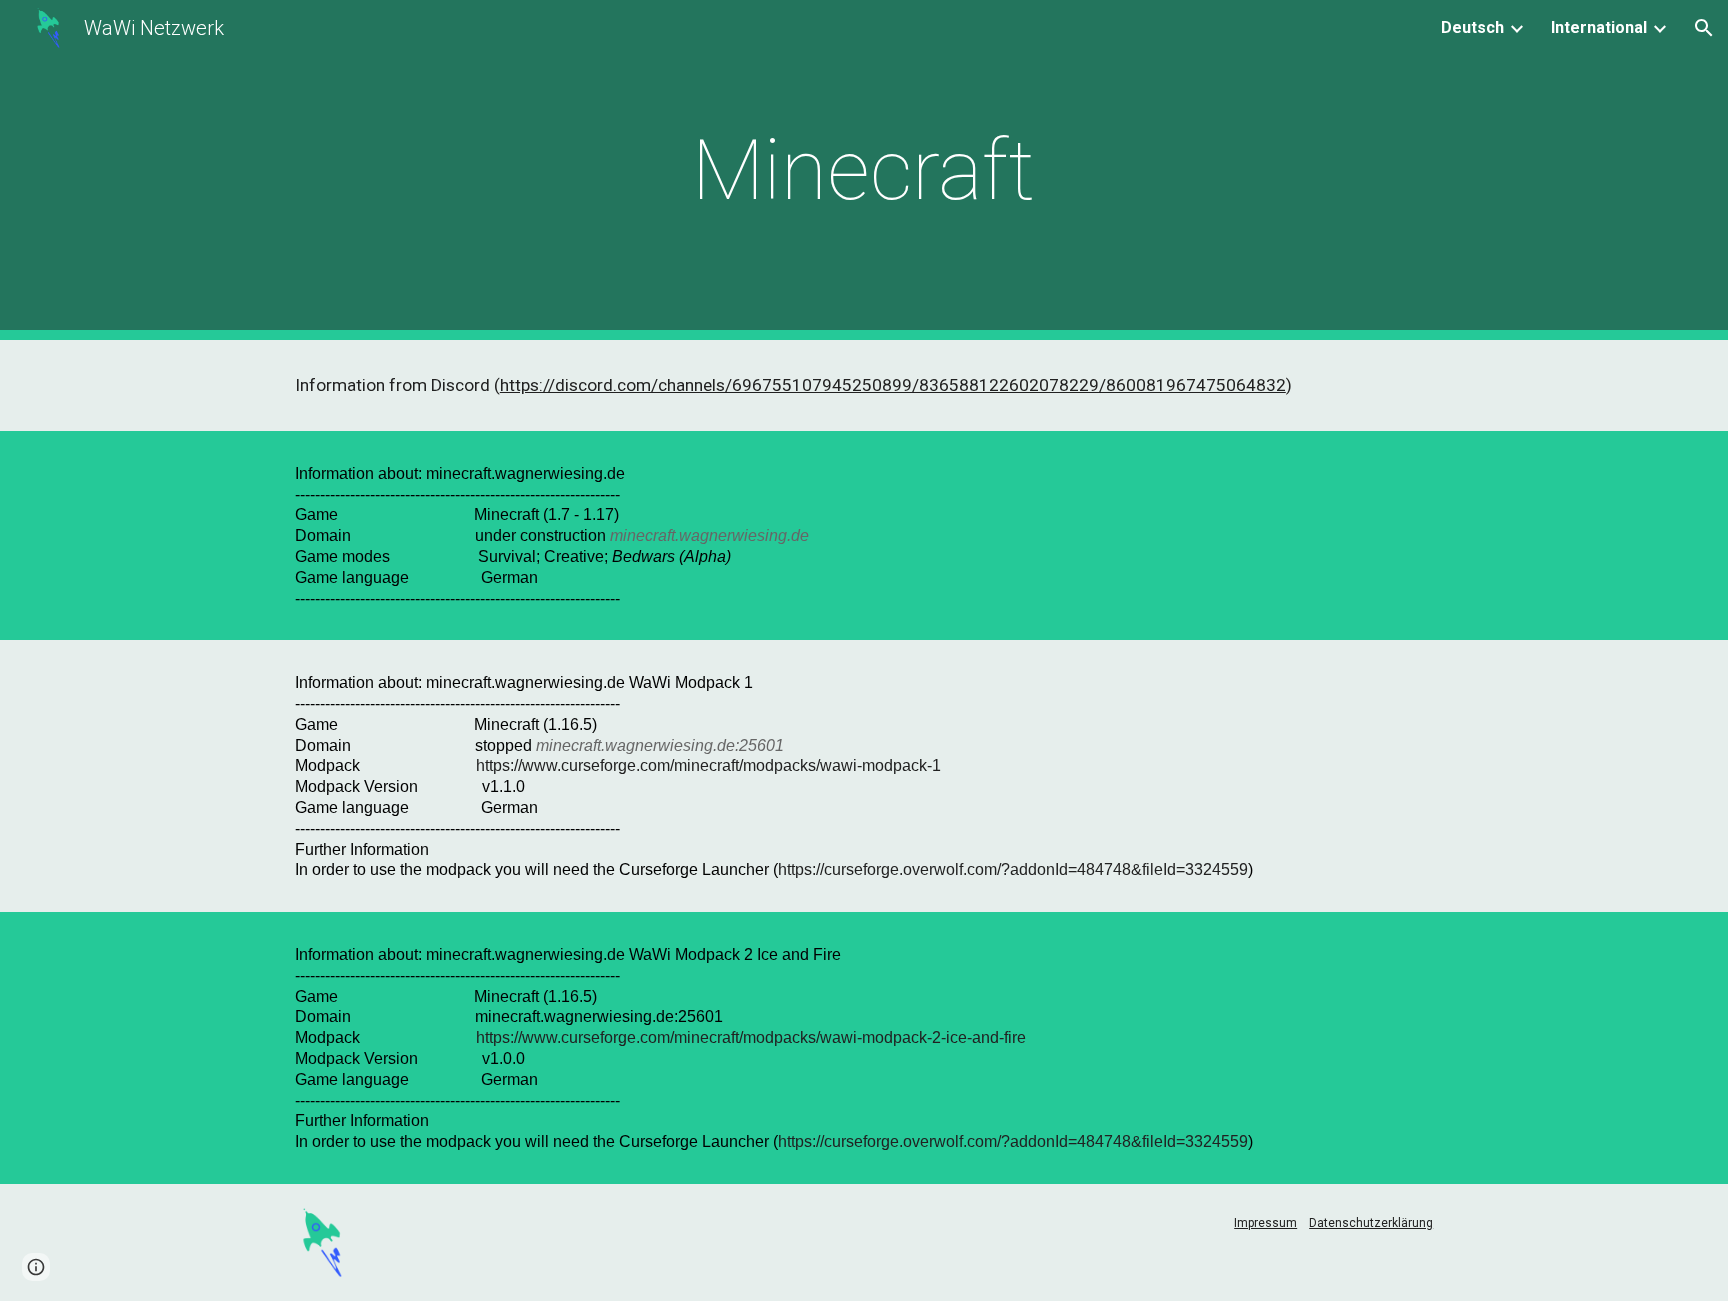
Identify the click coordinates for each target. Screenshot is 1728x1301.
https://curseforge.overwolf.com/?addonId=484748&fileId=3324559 (1013, 869)
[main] (864, 170)
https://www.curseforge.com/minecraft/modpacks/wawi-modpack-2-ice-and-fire (751, 1037)
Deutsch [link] (1472, 27)
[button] (1704, 28)
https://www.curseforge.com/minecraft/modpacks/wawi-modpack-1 (708, 765)
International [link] (1599, 27)
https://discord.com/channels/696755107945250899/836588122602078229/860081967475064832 (893, 385)
